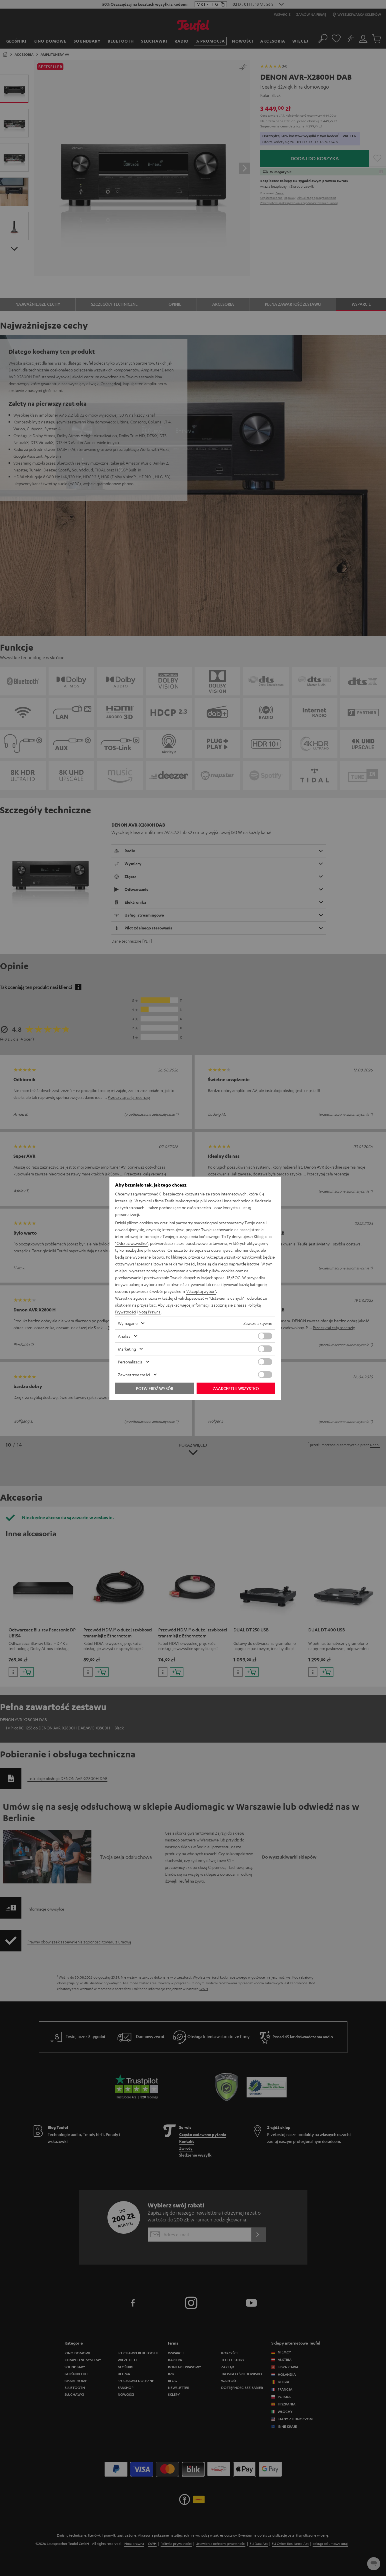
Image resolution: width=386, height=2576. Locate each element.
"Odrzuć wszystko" (132, 1243)
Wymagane (128, 1323)
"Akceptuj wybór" (201, 1291)
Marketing (127, 1349)
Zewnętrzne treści (134, 1375)
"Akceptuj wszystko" (223, 1257)
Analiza (124, 1336)
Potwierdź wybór (155, 1388)
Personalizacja (130, 1362)
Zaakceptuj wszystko (236, 1388)
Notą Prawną (150, 1312)
